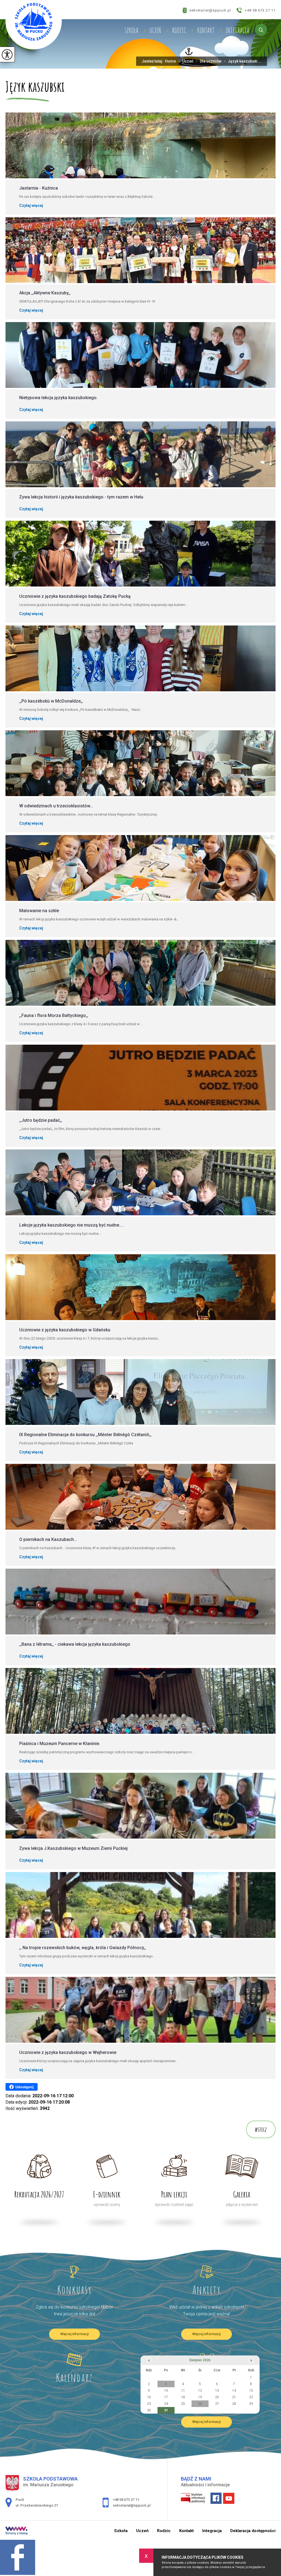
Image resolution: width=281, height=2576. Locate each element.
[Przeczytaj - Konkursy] (74, 2272)
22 (251, 2397)
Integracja (237, 30)
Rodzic (179, 30)
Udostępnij (25, 2087)
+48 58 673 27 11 (260, 10)
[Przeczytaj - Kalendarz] (74, 2360)
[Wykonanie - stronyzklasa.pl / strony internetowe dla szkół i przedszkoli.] (16, 2531)
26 (200, 2404)
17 (166, 2397)
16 (149, 2397)
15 (251, 2391)
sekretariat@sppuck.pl (210, 10)
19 (200, 2397)
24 (166, 2404)
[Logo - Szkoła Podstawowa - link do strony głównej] (34, 25)
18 (183, 2397)
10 (166, 2391)
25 (183, 2404)
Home (170, 61)
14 (234, 2391)
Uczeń (155, 30)
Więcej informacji (75, 2334)
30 (149, 2410)
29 (251, 2404)
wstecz (261, 2129)
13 (217, 2391)
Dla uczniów (209, 61)
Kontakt (206, 30)
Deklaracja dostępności (253, 2531)
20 (217, 2397)
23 (149, 2404)
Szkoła (131, 30)
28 (234, 2404)
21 (234, 2397)
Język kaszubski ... (243, 61)
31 (166, 2410)
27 (217, 2404)
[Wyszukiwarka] (261, 30)
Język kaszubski (35, 87)
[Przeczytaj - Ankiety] (207, 2272)
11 (183, 2391)
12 (200, 2391)
